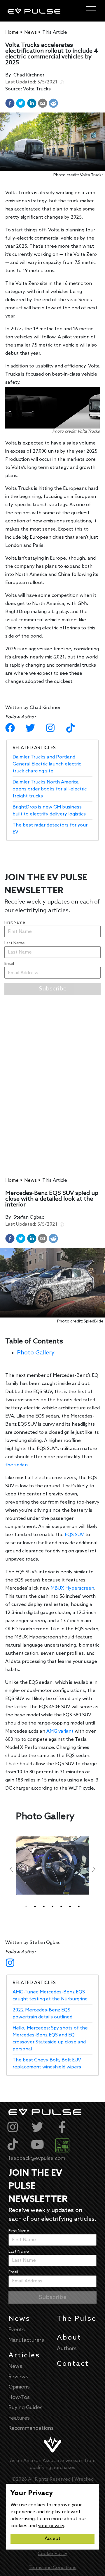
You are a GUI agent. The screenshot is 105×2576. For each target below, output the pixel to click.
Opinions (19, 2387)
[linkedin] (32, 103)
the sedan (16, 1465)
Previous (11, 1869)
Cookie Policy (52, 2554)
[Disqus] (52, 1078)
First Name (15, 923)
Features (19, 2418)
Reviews (18, 2377)
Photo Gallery (36, 1353)
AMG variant (60, 1731)
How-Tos (19, 2398)
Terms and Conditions (52, 2568)
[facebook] (10, 103)
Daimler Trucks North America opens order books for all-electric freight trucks (50, 789)
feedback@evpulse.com (37, 2159)
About (69, 2338)
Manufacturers (26, 2340)
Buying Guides (26, 2408)
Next (94, 1869)
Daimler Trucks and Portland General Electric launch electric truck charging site (47, 764)
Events (17, 2330)
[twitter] (21, 103)
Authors (67, 2349)
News (19, 2319)
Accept (52, 2539)
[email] (43, 103)
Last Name (15, 943)
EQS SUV (74, 1535)
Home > (14, 32)
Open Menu (91, 11)
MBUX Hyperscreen (72, 1588)
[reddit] (53, 103)
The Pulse (77, 2319)
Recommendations (31, 2428)
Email (9, 964)
